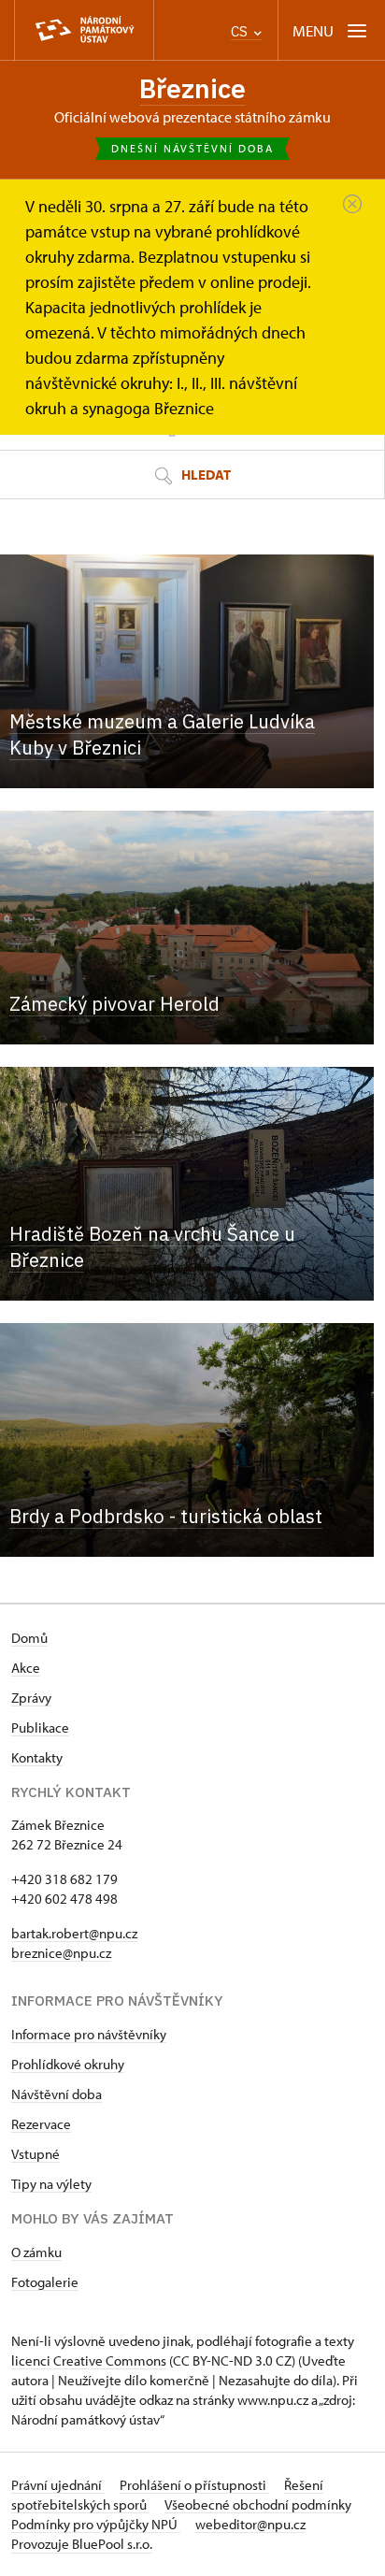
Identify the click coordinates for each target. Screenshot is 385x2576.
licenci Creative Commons (89, 2360)
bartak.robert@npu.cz (74, 1933)
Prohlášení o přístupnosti (194, 2485)
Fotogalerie (45, 2282)
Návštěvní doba (57, 2094)
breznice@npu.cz (61, 1953)
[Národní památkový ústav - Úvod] (84, 30)
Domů (29, 1638)
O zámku (36, 2252)
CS (241, 31)
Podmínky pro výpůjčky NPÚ (96, 2524)
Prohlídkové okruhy (68, 2064)
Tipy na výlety (51, 2184)
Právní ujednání (58, 2485)
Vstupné (36, 2154)
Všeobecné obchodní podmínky (258, 2504)
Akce (26, 1668)
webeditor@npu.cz (250, 2524)
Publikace (40, 1727)
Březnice (192, 88)
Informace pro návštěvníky (89, 2034)
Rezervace (41, 2124)
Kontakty (37, 1757)
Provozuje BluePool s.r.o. (82, 2544)
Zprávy (31, 1698)
